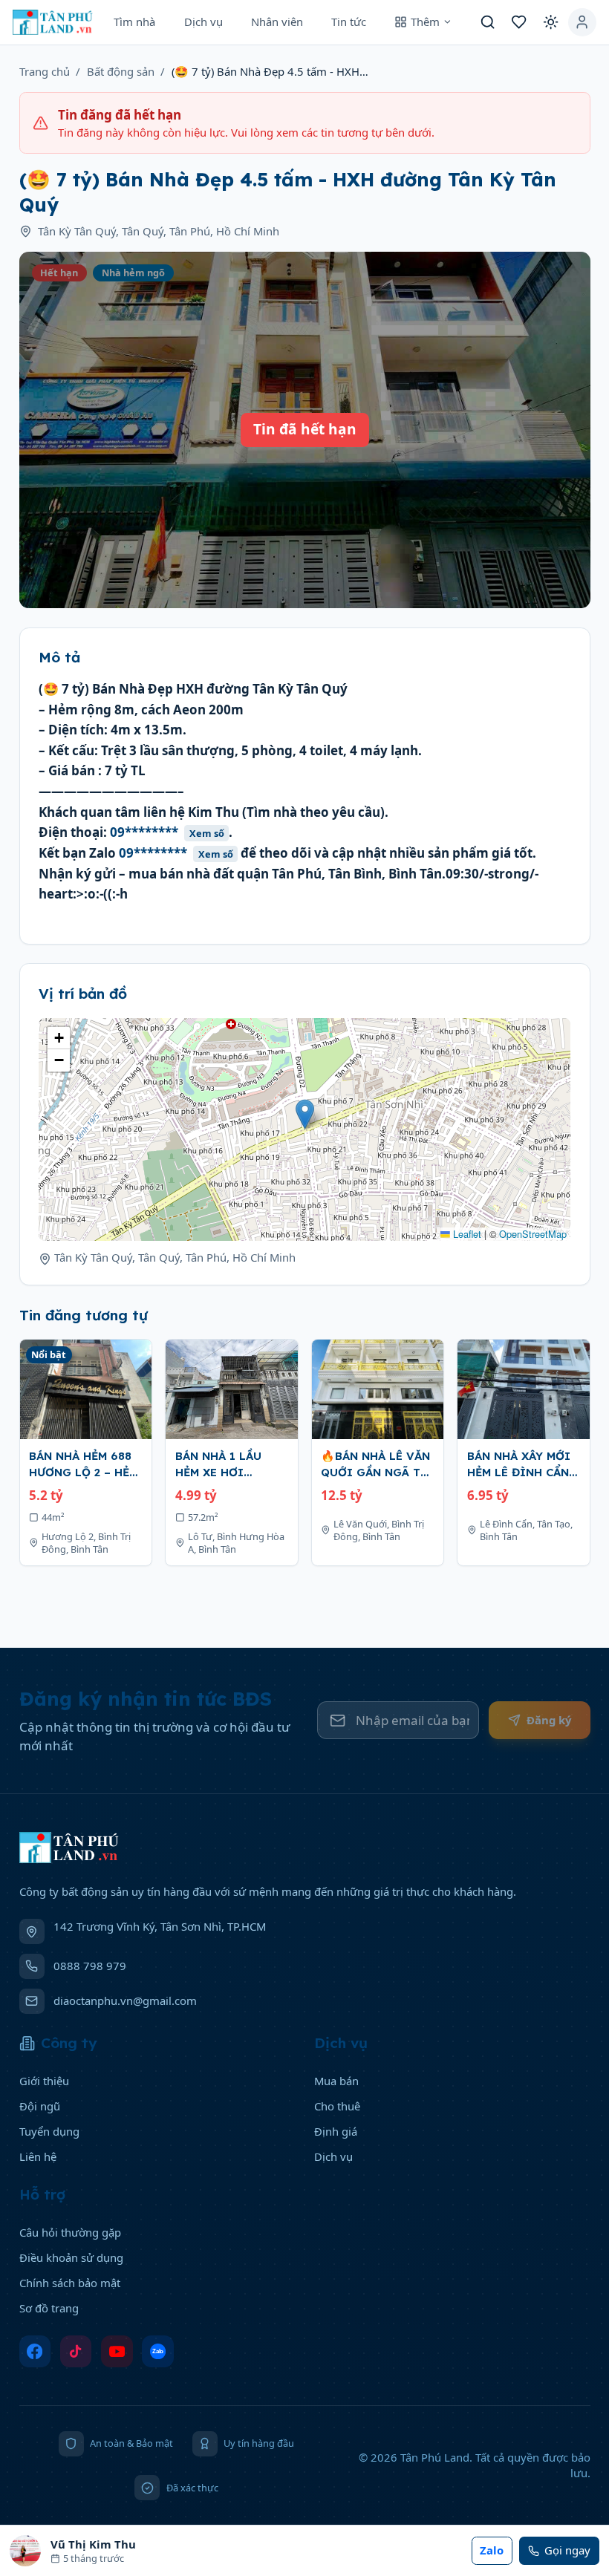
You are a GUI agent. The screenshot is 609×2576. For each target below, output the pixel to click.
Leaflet (466, 1234)
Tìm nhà (134, 22)
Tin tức (349, 22)
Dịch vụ (203, 22)
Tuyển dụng (49, 2131)
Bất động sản (121, 71)
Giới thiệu (44, 2081)
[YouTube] (117, 2351)
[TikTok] (76, 2351)
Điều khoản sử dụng (71, 2257)
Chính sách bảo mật (70, 2283)
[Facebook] (35, 2351)
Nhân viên (277, 22)
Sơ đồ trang (49, 2308)
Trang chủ (45, 71)
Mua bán (336, 2081)
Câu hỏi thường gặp (70, 2232)
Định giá (336, 2131)
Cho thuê (337, 2106)
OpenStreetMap (533, 1234)
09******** (167, 832)
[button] (305, 1114)
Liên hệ (38, 2156)
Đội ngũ (40, 2106)
